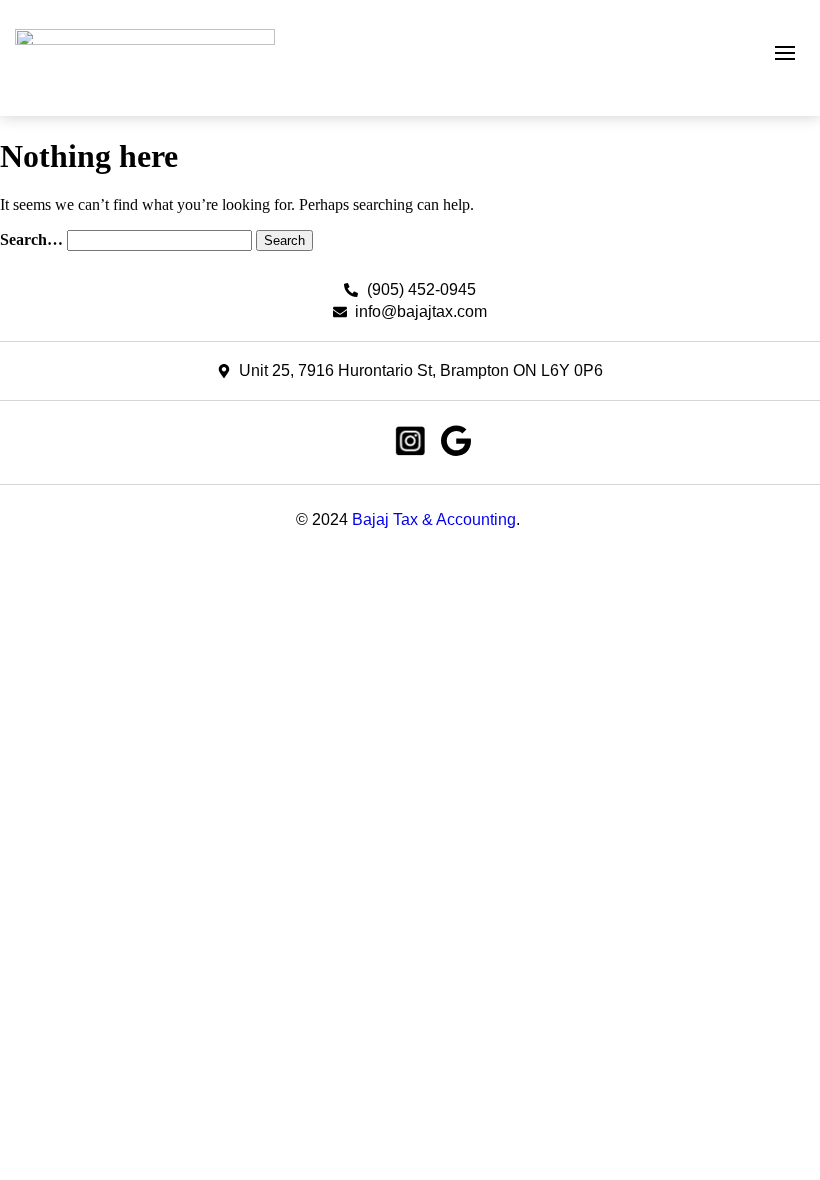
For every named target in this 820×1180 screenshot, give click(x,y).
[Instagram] (410, 441)
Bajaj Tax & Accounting (434, 519)
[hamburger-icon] (785, 53)
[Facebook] (364, 441)
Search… (31, 239)
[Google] (456, 441)
